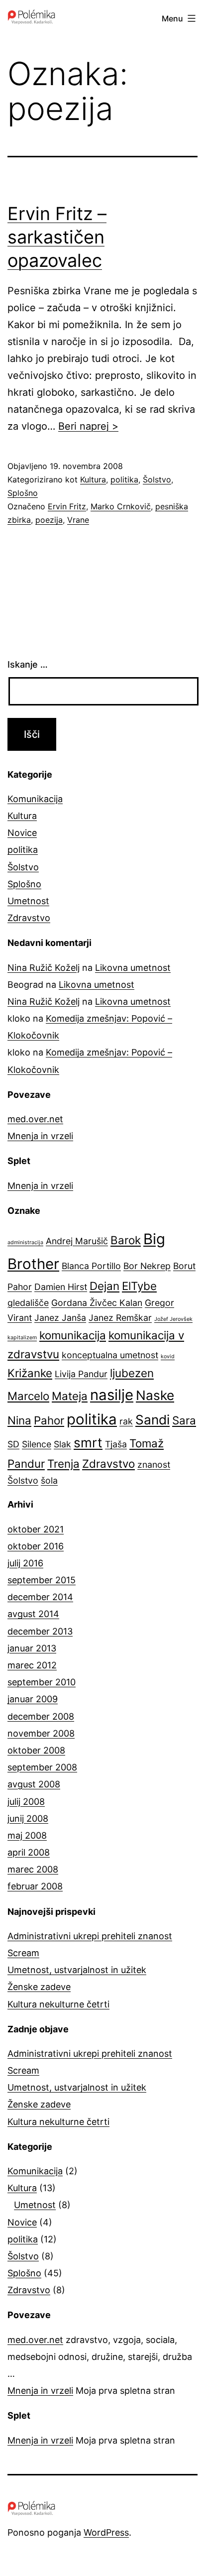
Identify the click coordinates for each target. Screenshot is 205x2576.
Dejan (104, 1286)
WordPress (106, 2532)
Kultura (93, 479)
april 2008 (29, 1852)
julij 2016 (25, 1563)
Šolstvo (157, 479)
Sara (184, 1420)
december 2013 (40, 1631)
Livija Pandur (81, 1374)
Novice (22, 833)
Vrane (78, 520)
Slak (62, 1444)
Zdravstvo (29, 918)
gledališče (28, 1303)
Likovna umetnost (133, 968)
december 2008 (41, 1716)
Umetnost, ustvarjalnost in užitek (77, 1970)
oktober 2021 (36, 1529)
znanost (154, 1464)
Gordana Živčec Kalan (97, 1303)
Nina (19, 1420)
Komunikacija (35, 799)
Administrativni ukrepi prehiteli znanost (90, 1936)
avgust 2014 (33, 1614)
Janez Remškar (120, 1318)
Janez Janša (60, 1318)
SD (13, 1444)
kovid (168, 1356)
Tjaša (116, 1444)
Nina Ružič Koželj (44, 968)
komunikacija (73, 1335)
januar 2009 (33, 1699)
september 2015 (42, 1580)
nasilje (112, 1395)
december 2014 (40, 1597)
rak (126, 1421)
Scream (23, 1953)
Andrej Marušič (77, 1241)
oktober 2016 (36, 1546)
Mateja (70, 1396)
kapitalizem (22, 1338)
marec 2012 (32, 1665)
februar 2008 (35, 1886)
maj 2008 (27, 1835)
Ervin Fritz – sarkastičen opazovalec (57, 237)
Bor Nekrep (147, 1266)
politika (124, 479)
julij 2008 (26, 1802)
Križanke (30, 1373)
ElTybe (139, 1286)
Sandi (153, 1420)
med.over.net (35, 1119)
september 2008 (42, 1767)
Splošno (23, 493)
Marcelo (28, 1396)
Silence (37, 1444)
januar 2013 (32, 1648)
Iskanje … (28, 664)
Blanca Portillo (91, 1266)
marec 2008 (33, 1869)
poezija (49, 520)
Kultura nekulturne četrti (58, 2004)
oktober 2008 (36, 1750)
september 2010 (42, 1682)
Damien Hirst (61, 1287)
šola (49, 1480)
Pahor (49, 1420)
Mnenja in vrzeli (40, 1136)
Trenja (63, 1464)
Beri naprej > (88, 426)
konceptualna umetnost (110, 1355)
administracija (25, 1242)
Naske (155, 1395)
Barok (126, 1240)
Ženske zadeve (39, 1987)
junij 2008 (28, 1818)
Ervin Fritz (67, 506)
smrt (88, 1443)
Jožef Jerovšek (173, 1319)
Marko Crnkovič (121, 506)
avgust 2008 (34, 1784)
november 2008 (41, 1733)
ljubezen (132, 1373)
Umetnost (28, 901)
